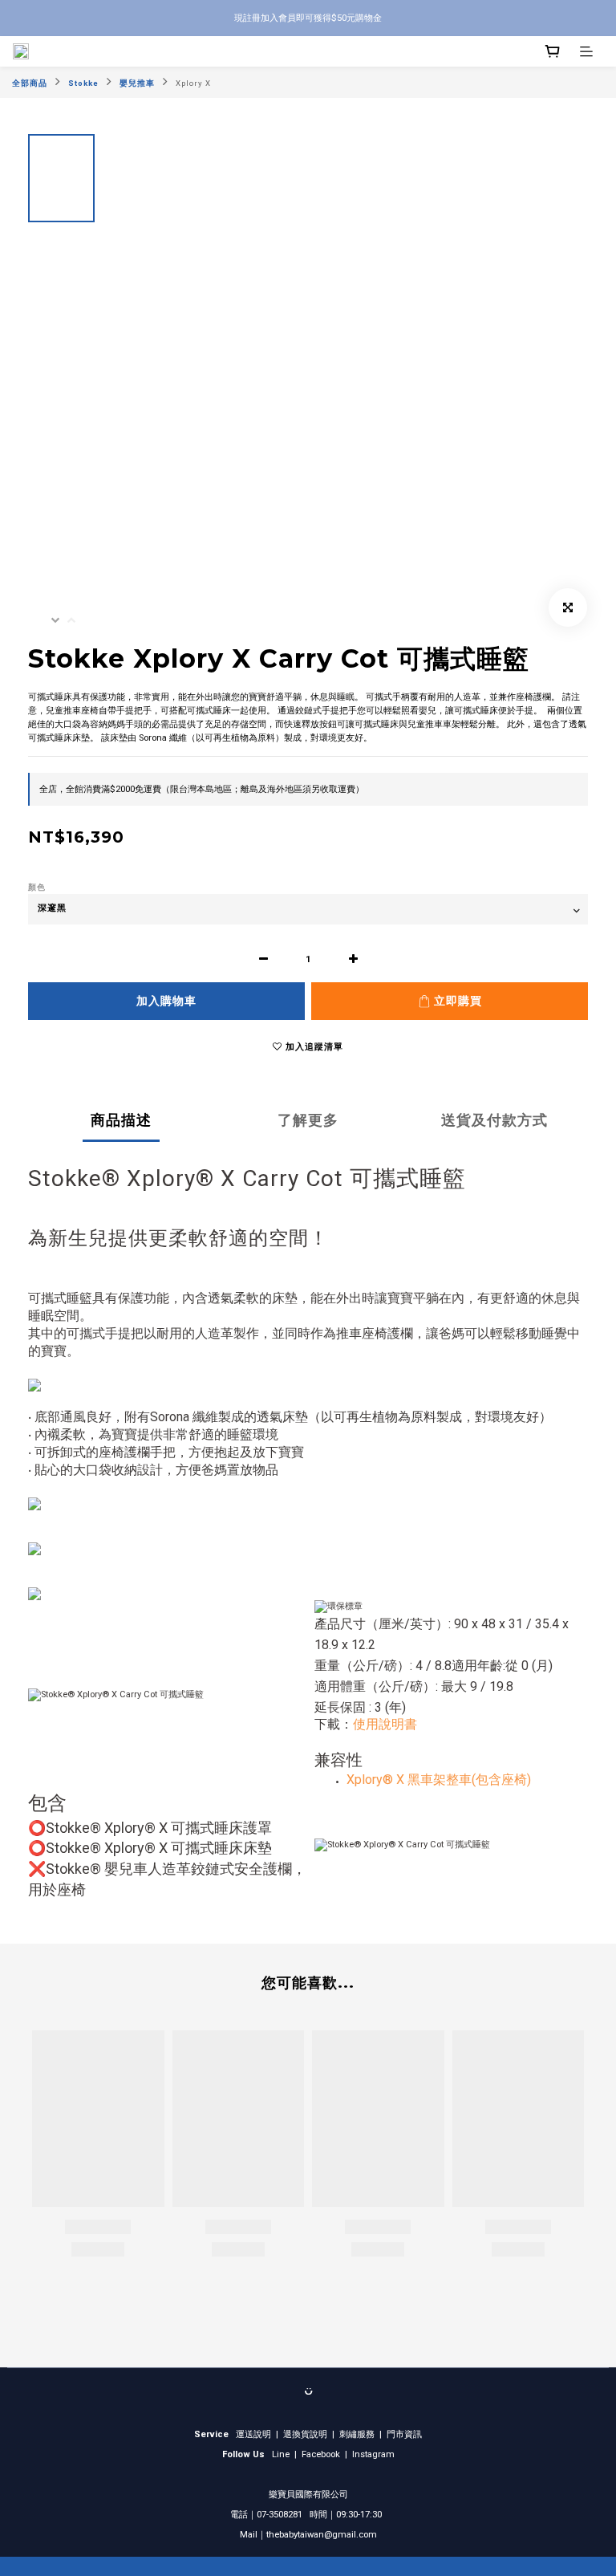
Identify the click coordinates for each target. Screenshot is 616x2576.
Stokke (83, 83)
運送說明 (253, 2434)
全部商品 (30, 83)
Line (281, 2454)
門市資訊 (404, 2434)
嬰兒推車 (137, 83)
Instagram (373, 2454)
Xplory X (193, 83)
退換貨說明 (305, 2434)
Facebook (321, 2454)
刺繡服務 (357, 2434)
